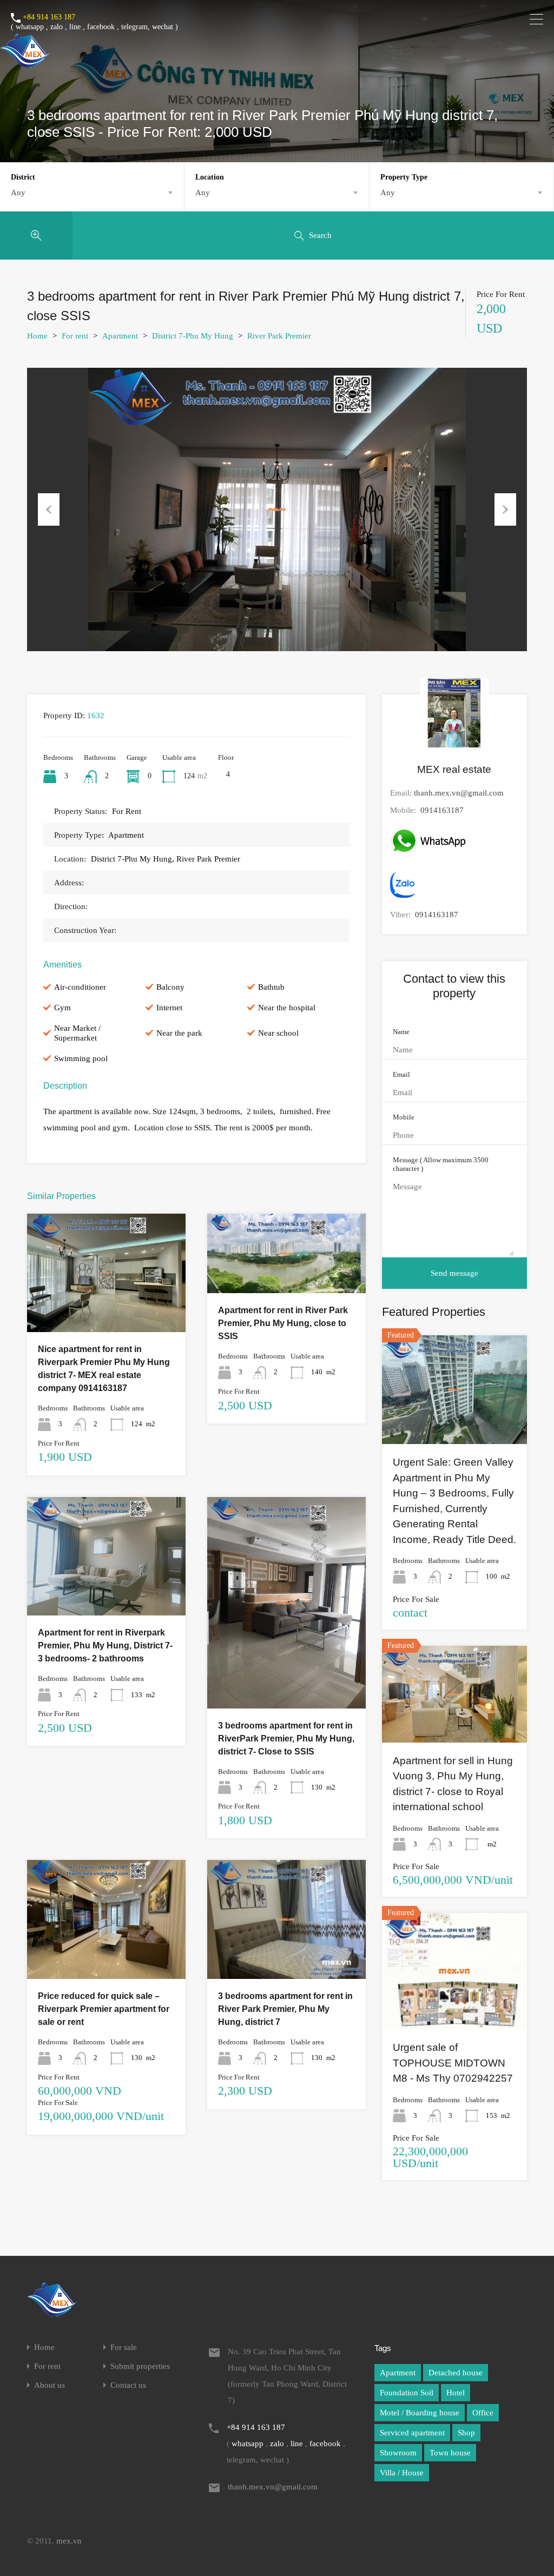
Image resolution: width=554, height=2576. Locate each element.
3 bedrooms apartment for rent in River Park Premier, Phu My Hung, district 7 (285, 2009)
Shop (466, 2433)
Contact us (128, 2385)
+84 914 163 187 (49, 17)
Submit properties (140, 2366)
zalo (57, 27)
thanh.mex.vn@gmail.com (459, 793)
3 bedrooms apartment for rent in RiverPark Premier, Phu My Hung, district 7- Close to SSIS (286, 1739)
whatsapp (30, 27)
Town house (450, 2453)
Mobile (404, 1117)
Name (401, 1032)
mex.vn (69, 2541)
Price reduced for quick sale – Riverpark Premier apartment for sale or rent (104, 2009)
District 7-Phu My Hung (193, 336)
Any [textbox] (18, 193)
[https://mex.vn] (25, 63)
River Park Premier (279, 336)
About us (50, 2385)
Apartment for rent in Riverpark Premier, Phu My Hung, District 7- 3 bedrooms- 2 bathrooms (105, 1645)
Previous (49, 509)
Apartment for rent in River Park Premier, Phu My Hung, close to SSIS (283, 1323)
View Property (106, 1309)
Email (401, 1074)
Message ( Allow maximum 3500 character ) (441, 1164)
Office (483, 2413)
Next (505, 509)
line (75, 27)
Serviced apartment (412, 2433)
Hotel (456, 2393)
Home (37, 336)
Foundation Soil (407, 2393)
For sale (124, 2347)
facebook (101, 27)
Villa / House (402, 2473)
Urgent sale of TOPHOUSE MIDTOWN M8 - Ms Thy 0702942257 (453, 2063)
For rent (75, 336)
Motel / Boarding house (420, 2413)
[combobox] (92, 193)
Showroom (398, 2453)
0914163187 (442, 810)
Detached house (456, 2373)
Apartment (120, 336)
